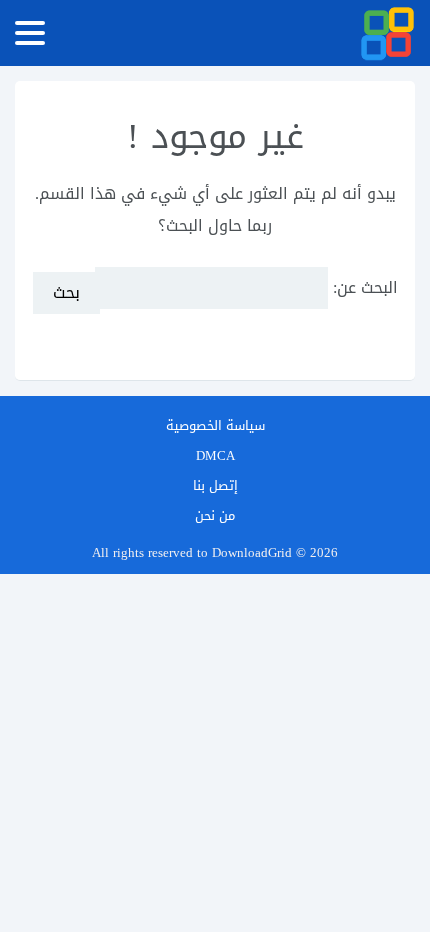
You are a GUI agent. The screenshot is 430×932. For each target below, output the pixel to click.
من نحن (215, 515)
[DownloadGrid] (387, 33)
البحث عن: (365, 287)
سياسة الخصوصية (215, 425)
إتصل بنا (215, 485)
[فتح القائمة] (30, 33)
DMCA (215, 455)
